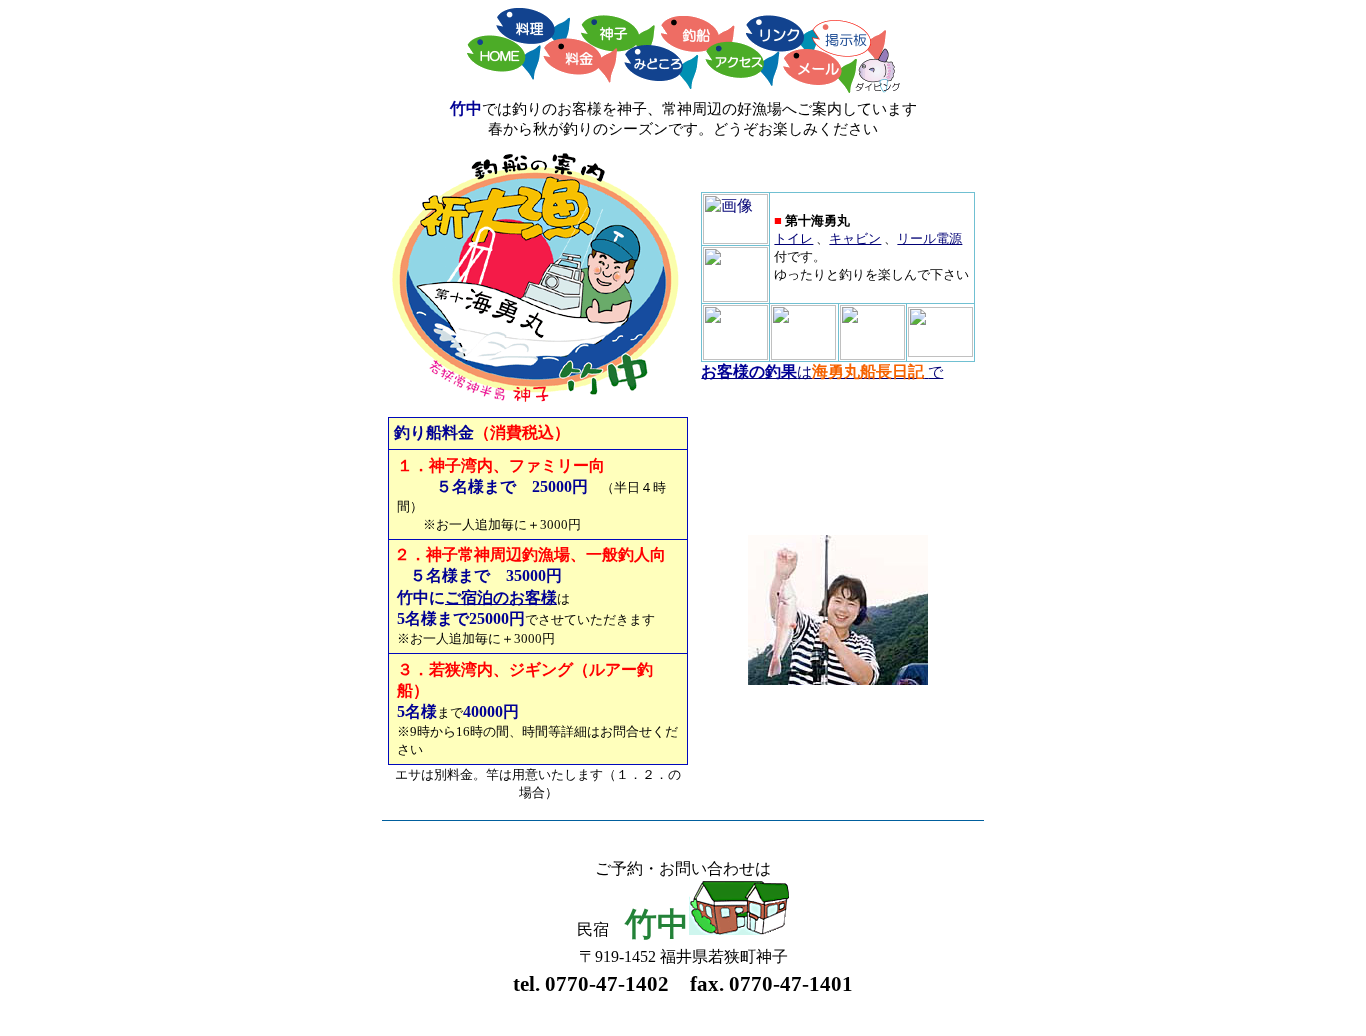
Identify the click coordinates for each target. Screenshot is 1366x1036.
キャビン (855, 238)
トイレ (793, 238)
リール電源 (929, 238)
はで (822, 372)
